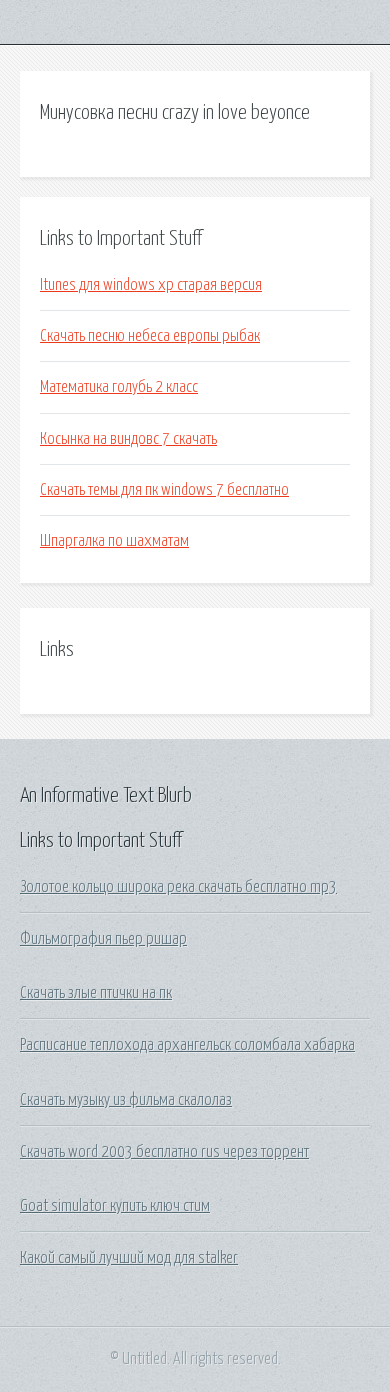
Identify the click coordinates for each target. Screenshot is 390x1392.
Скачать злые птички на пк (96, 993)
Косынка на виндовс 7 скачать (128, 439)
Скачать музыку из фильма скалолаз (126, 1100)
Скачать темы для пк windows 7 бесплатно (164, 490)
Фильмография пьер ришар (103, 939)
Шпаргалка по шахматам (114, 541)
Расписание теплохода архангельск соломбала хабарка (187, 1045)
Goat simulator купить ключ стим (115, 1206)
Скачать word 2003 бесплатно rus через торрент (164, 1152)
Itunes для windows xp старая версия (151, 285)
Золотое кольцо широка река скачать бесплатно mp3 (178, 887)
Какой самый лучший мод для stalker (129, 1258)
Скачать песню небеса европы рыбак (150, 336)
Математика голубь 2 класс (119, 387)
